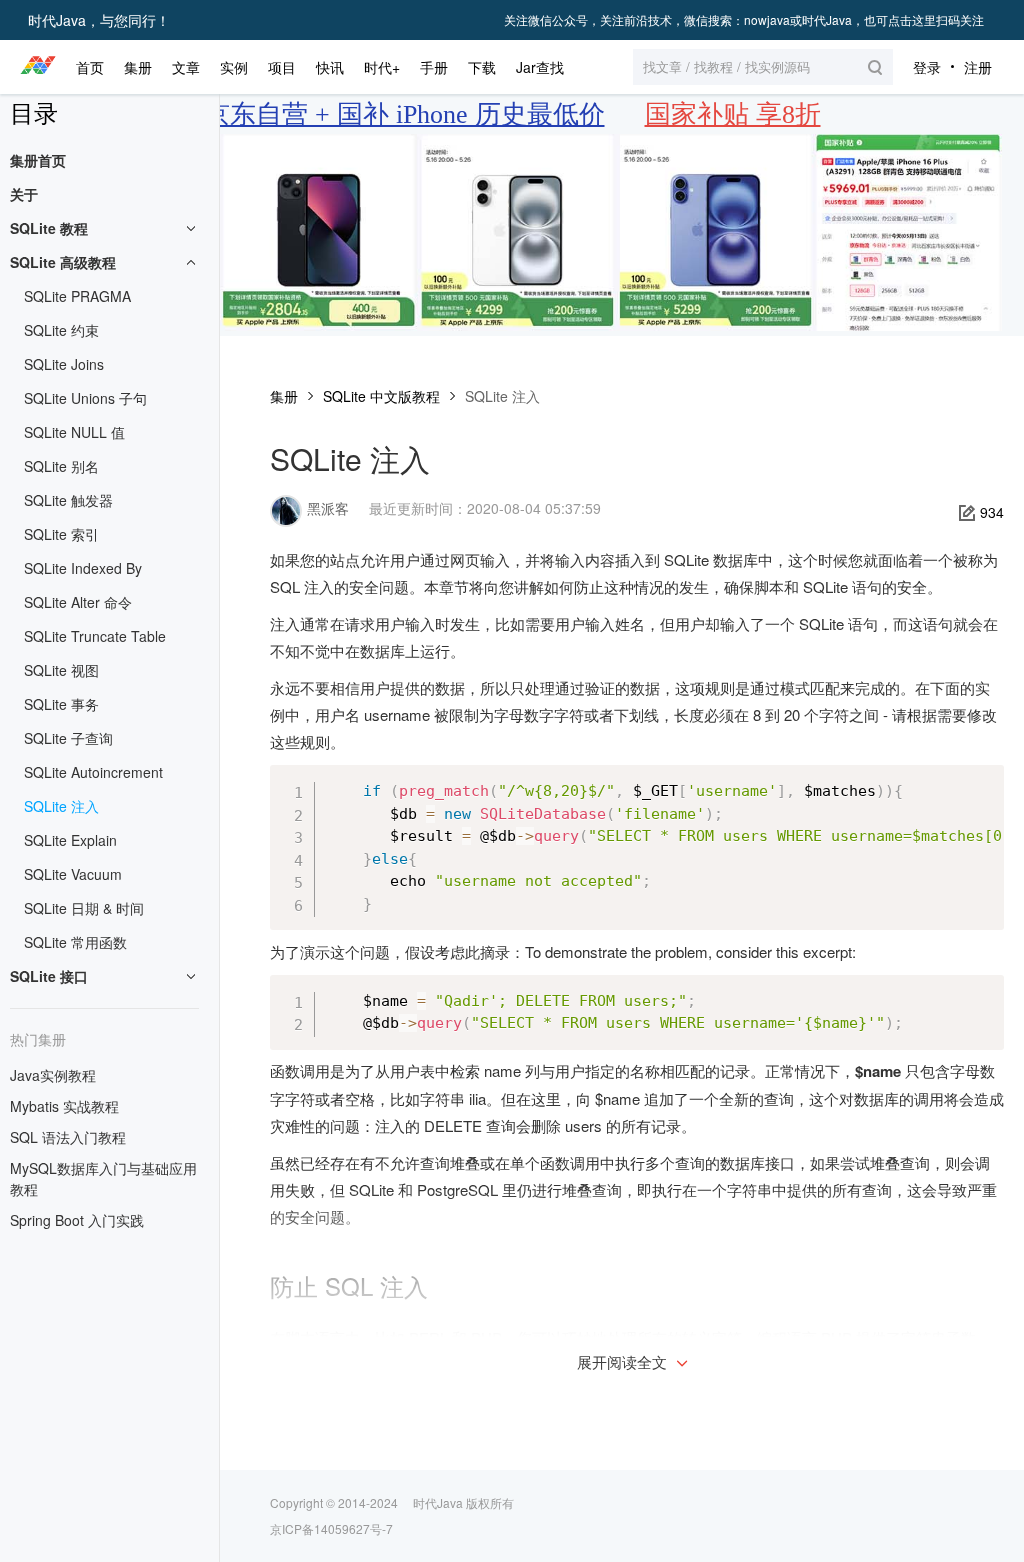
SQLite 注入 (61, 806)
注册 (978, 67)
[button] (763, 67)
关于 (24, 194)
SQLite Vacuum (73, 874)
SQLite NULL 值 (74, 432)
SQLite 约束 (61, 330)
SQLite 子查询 (68, 738)
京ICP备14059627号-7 (331, 1528)
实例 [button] (234, 67)
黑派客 (328, 508)
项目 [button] (282, 67)
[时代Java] (38, 67)
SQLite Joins (64, 364)
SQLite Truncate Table (95, 636)
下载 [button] (482, 67)
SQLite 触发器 (68, 500)
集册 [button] (138, 67)
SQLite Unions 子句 (85, 398)
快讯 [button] (330, 67)
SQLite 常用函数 (75, 942)
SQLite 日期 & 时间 (84, 908)
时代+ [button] (382, 67)
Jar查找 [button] (540, 67)
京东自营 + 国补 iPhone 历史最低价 (404, 114)
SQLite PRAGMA (77, 296)
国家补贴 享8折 (733, 114)
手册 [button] (434, 67)
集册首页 (38, 160)
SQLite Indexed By (83, 568)
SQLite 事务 (61, 704)
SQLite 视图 (61, 670)
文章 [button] (186, 67)
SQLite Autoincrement (93, 772)
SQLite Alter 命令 (78, 602)
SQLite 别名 (61, 466)
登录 (927, 67)
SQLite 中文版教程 (381, 396)
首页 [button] (90, 67)
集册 (284, 396)
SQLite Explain (70, 840)
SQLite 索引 (61, 534)
